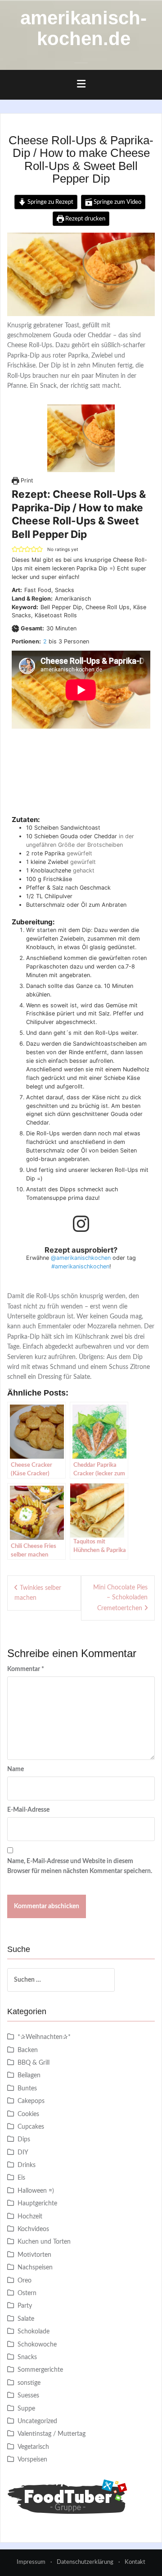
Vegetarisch (33, 2447)
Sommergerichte (40, 2370)
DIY (23, 2153)
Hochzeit (30, 2217)
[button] (15, 549)
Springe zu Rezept (50, 202)
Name (16, 1769)
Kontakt (135, 2562)
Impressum (31, 2562)
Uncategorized (37, 2421)
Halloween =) (36, 2191)
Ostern (27, 2293)
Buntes (27, 2089)
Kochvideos (33, 2229)
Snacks (27, 2357)
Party (25, 2306)
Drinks (27, 2165)
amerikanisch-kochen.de (83, 28)
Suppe (26, 2409)
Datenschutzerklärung (85, 2562)
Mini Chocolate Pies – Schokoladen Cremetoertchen (120, 1598)
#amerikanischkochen (80, 1266)
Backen (28, 2050)
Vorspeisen (32, 2460)
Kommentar (26, 1669)
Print (26, 480)
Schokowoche (37, 2345)
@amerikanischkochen (81, 1258)
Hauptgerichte (37, 2204)
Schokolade (34, 2332)
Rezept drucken (85, 219)
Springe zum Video (117, 202)
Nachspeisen (35, 2268)
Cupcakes (31, 2127)
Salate (26, 2319)
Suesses (28, 2396)
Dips (24, 2140)
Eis (21, 2178)
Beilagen (29, 2075)
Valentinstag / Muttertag (52, 2434)
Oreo (25, 2281)
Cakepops (31, 2101)
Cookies (28, 2114)
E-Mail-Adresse (28, 1810)
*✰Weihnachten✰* (44, 2037)
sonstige (29, 2383)
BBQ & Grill (34, 2063)
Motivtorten (34, 2255)
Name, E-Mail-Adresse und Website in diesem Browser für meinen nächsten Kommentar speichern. (80, 1866)
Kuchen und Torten (44, 2242)
